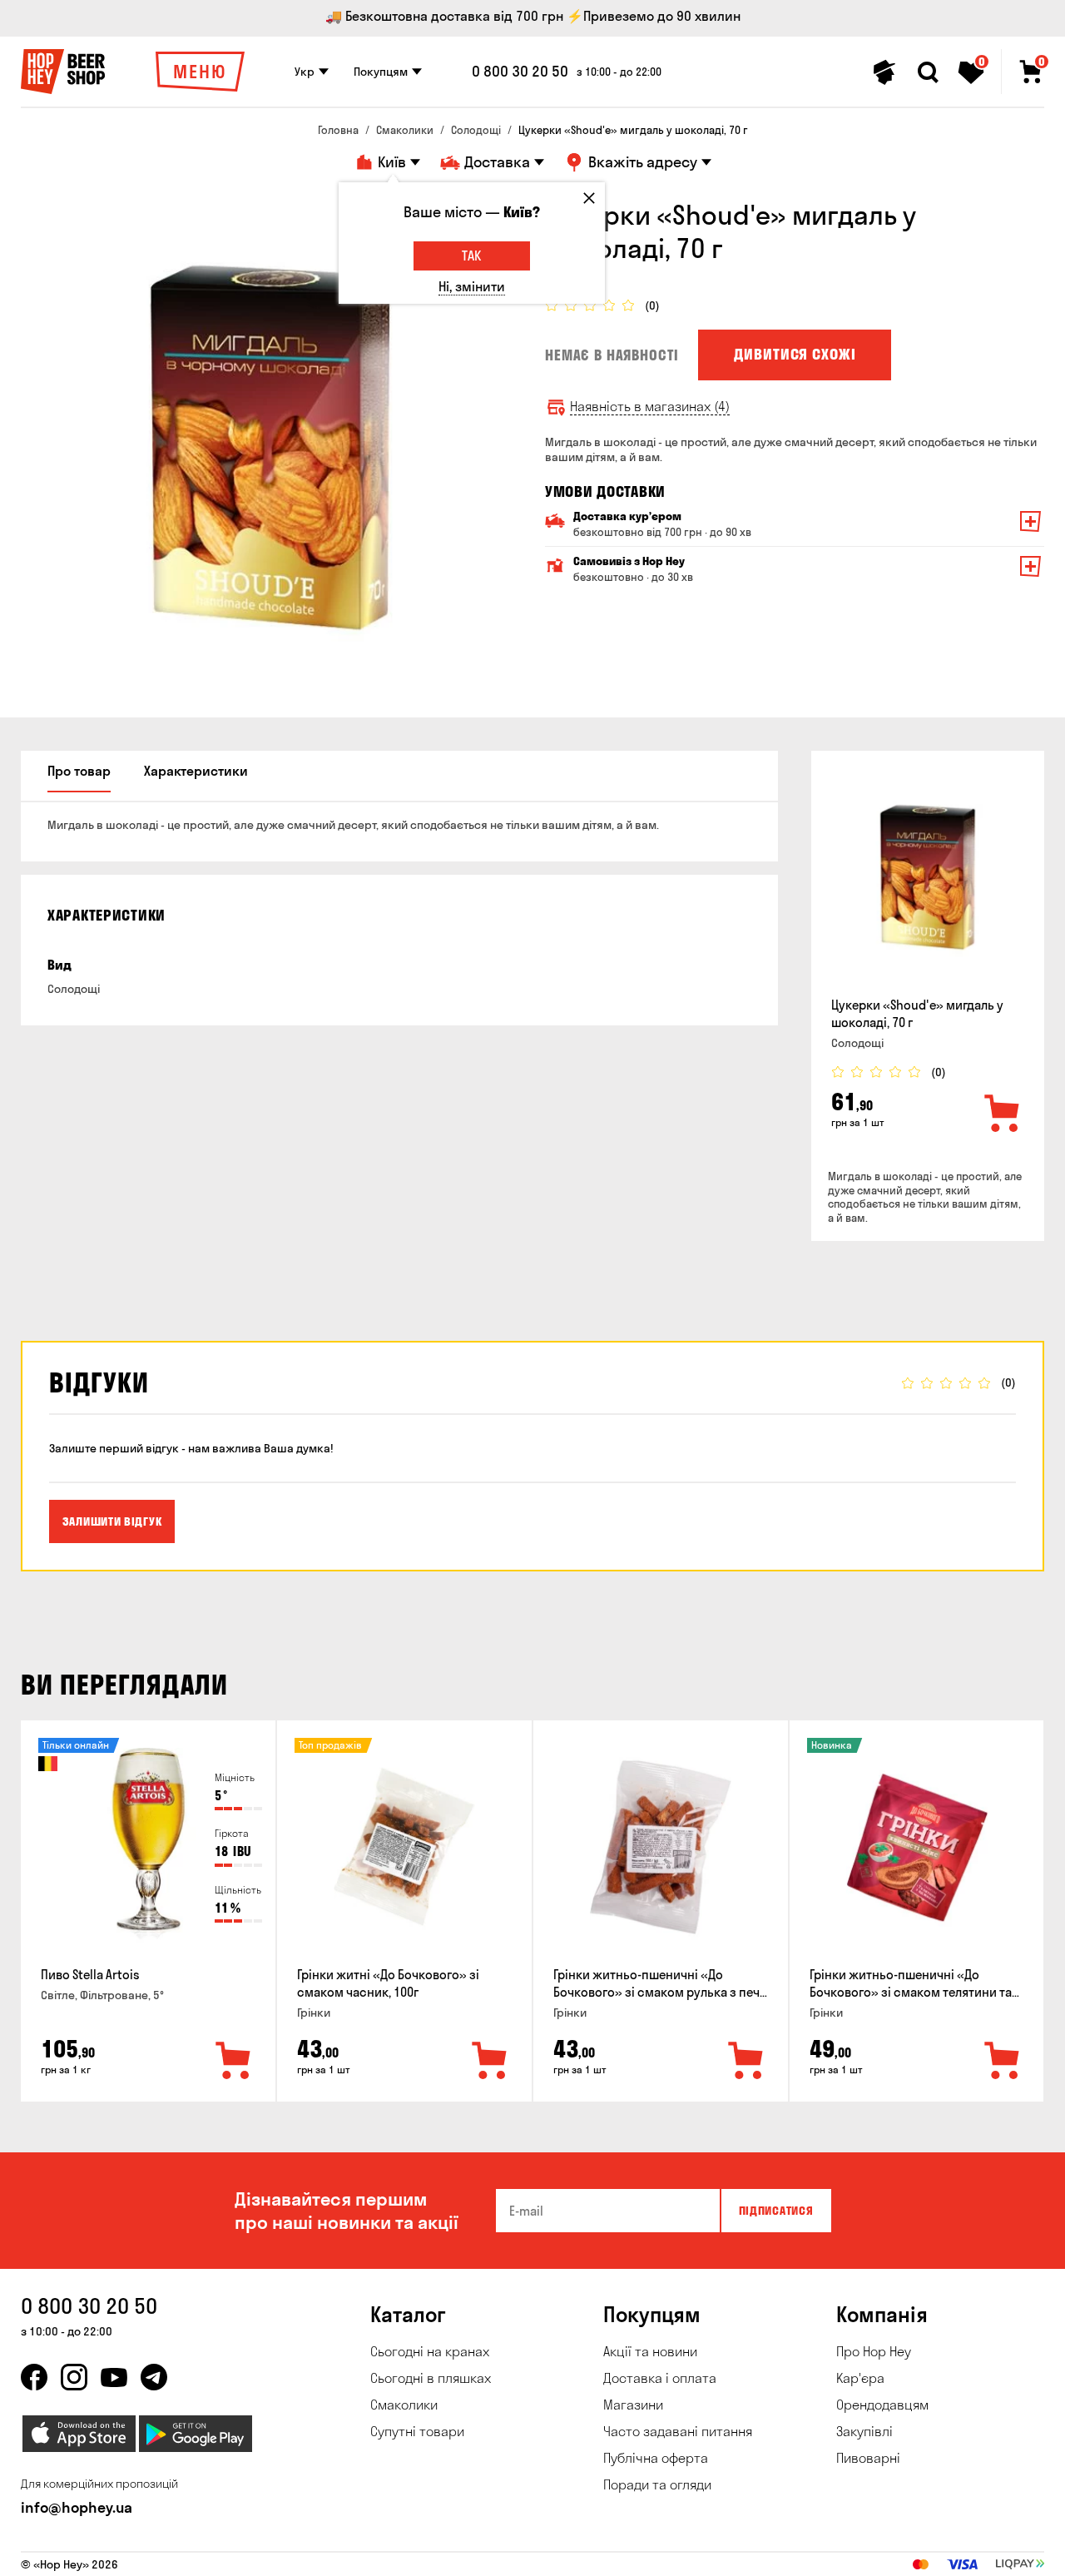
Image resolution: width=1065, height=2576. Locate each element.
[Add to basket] (1003, 1114)
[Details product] (928, 877)
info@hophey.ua (77, 2507)
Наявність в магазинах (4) (650, 407)
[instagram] (74, 2377)
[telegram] (154, 2377)
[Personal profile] (884, 72)
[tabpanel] (270, 448)
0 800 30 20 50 (520, 72)
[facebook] (34, 2377)
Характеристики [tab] (196, 771)
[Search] (928, 72)
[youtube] (114, 2377)
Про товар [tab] (79, 771)
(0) (652, 306)
